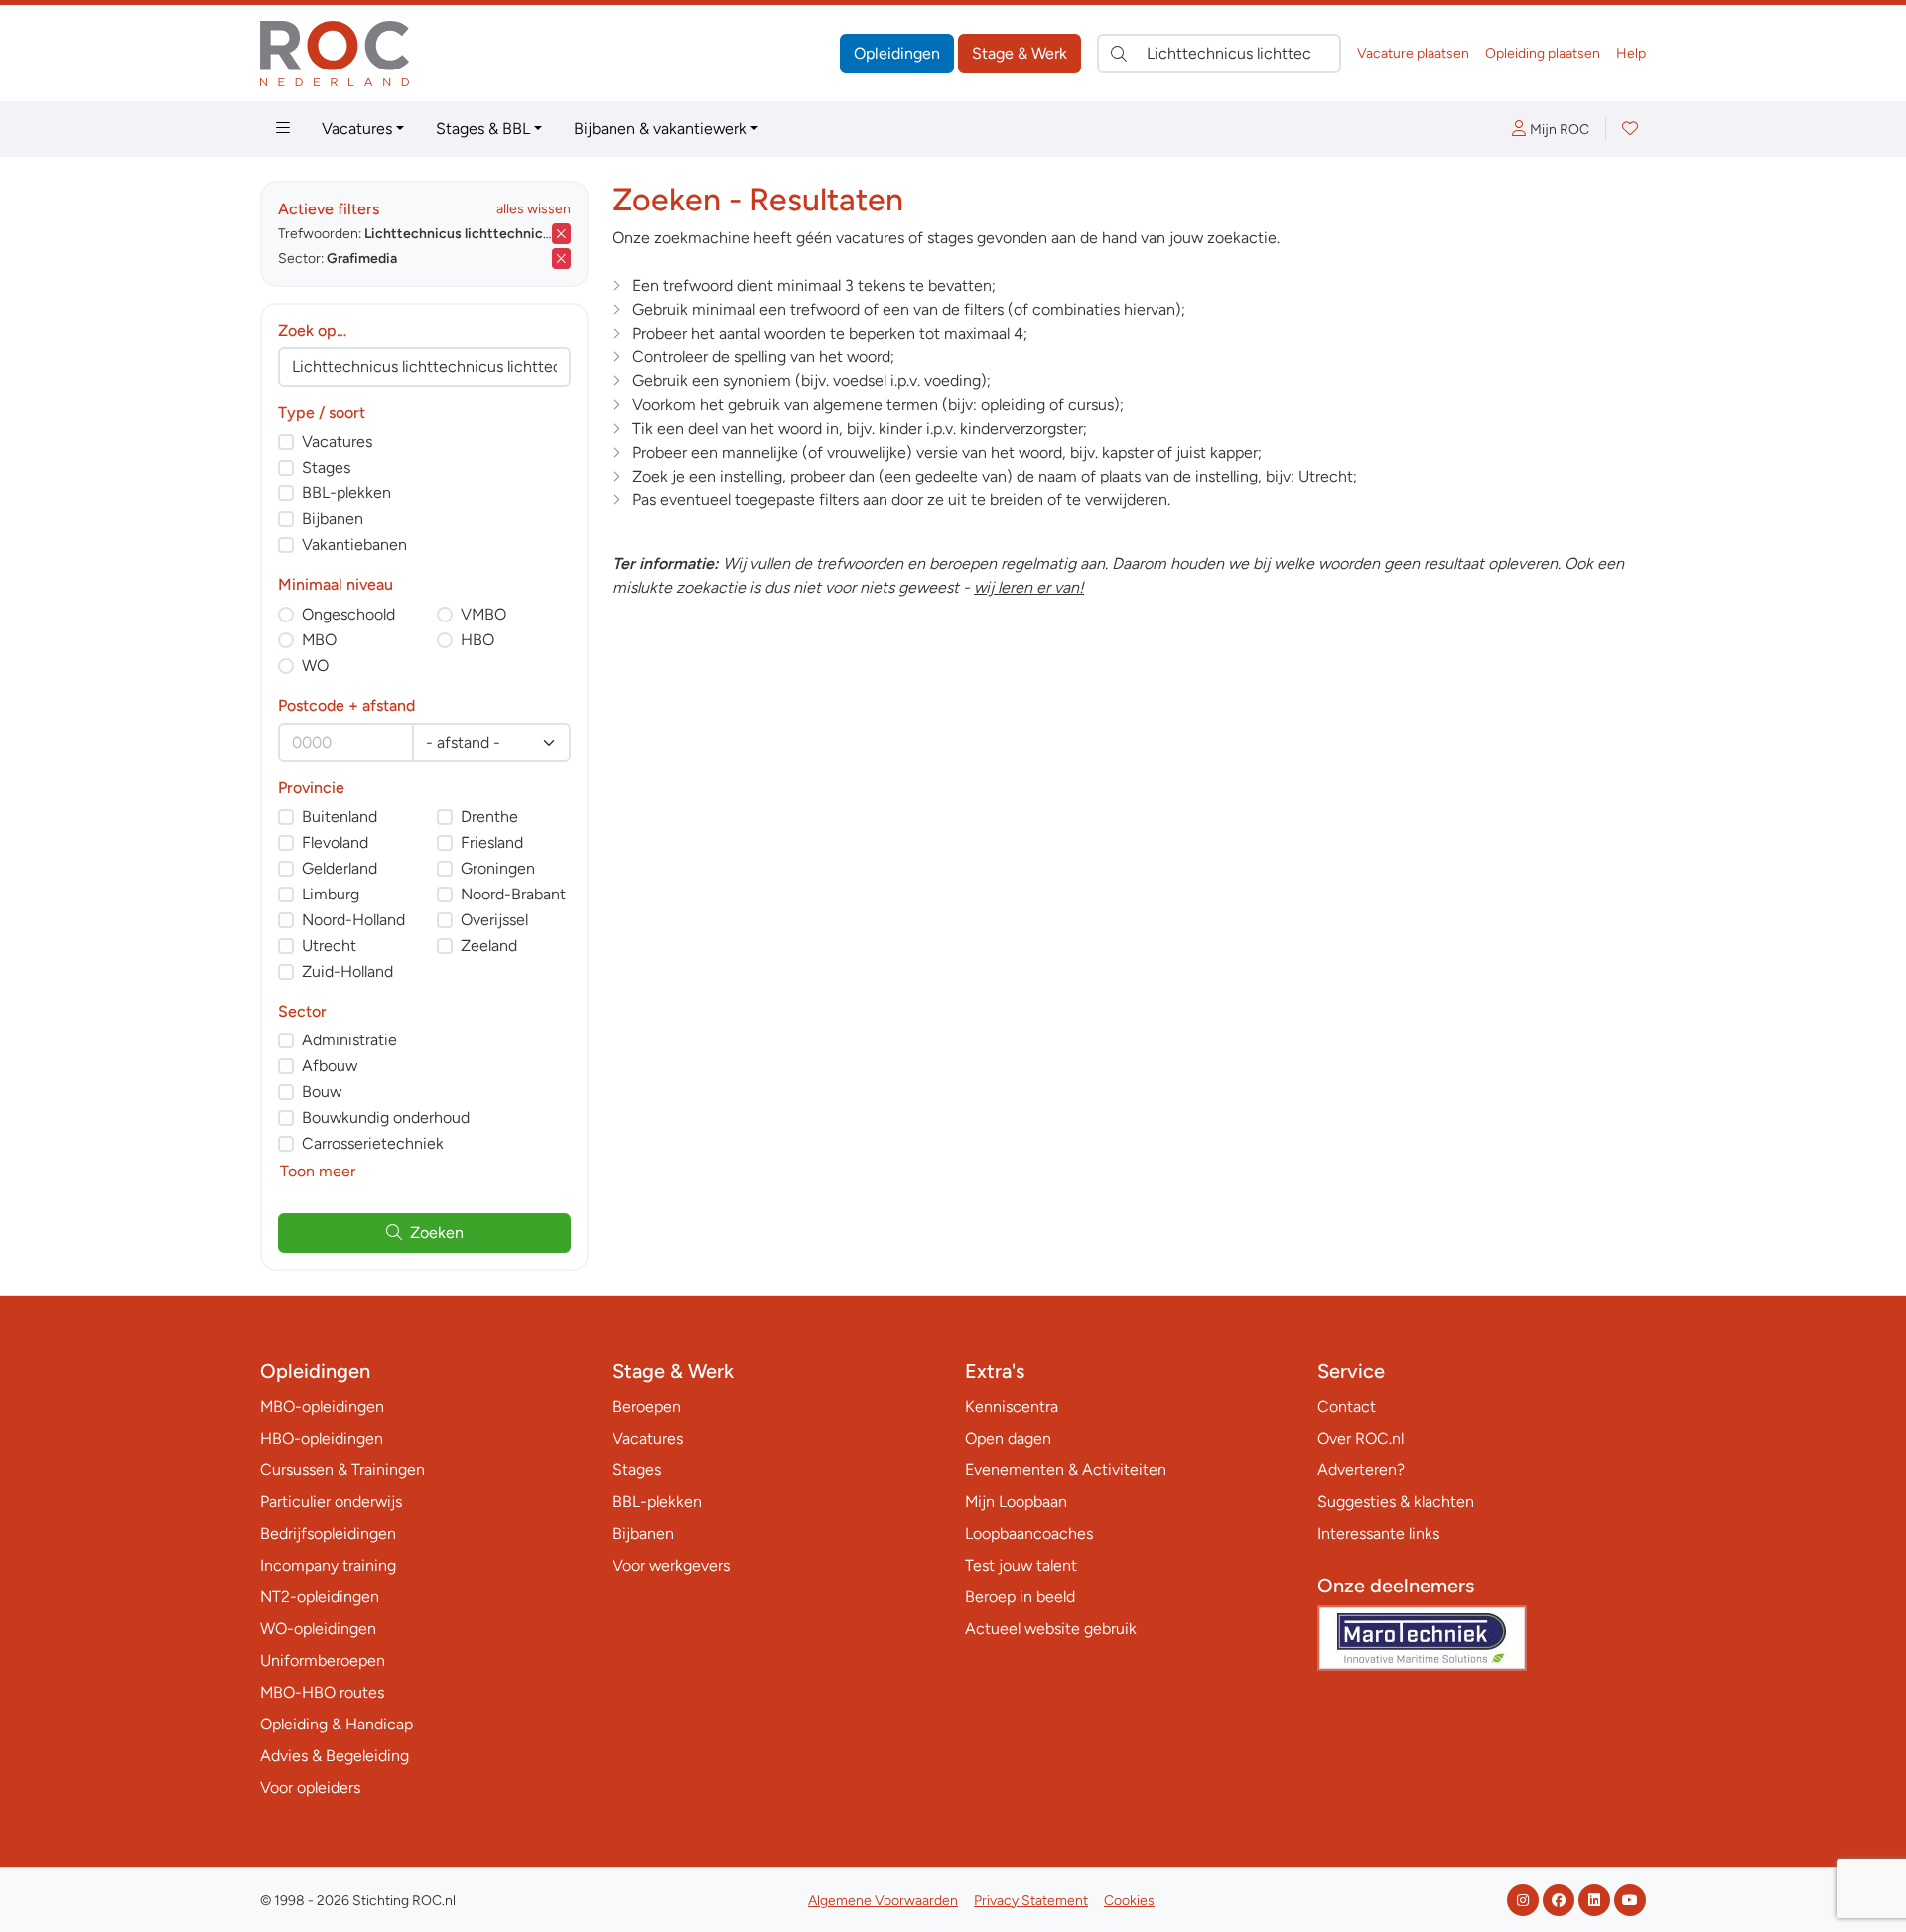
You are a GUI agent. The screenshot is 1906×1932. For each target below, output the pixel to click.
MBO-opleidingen (322, 1406)
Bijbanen (333, 519)
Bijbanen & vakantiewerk (660, 129)
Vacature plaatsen (1413, 53)
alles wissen (534, 209)
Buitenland (340, 817)
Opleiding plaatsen (1543, 53)
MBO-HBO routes (322, 1692)
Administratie (349, 1040)
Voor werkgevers (671, 1565)
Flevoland (335, 842)
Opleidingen (897, 53)
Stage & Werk (1020, 53)
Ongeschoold (348, 614)
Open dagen (1008, 1438)
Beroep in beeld (1020, 1597)
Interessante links (1378, 1533)
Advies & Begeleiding (335, 1756)
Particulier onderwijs (331, 1502)
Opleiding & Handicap (337, 1724)
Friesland (492, 842)
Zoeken (437, 1233)
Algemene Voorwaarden (883, 1901)
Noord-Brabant (513, 894)
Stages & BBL (483, 129)
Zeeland (489, 946)
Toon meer (318, 1171)
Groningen (498, 868)
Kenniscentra (1012, 1406)
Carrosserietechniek (373, 1143)
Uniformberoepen (323, 1660)
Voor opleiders (310, 1788)
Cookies (1129, 1901)
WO (315, 666)
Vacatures (357, 129)
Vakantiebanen (354, 545)
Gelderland (340, 868)
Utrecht (329, 946)
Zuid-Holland (347, 971)
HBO (477, 640)
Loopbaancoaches (1029, 1533)
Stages (326, 467)
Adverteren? (1361, 1470)
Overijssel (494, 920)
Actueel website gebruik (1051, 1629)
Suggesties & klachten (1396, 1502)
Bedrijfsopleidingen (328, 1533)
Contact (1347, 1406)
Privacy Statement (1031, 1901)
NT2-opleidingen (320, 1597)
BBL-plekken (346, 493)
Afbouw (330, 1066)
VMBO (483, 614)
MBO (319, 640)
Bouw (322, 1092)
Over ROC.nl (1361, 1438)
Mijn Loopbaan (1016, 1502)
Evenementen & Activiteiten (1066, 1470)
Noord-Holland (353, 920)
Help (1631, 53)
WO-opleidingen (318, 1629)
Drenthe (489, 817)
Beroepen (647, 1406)
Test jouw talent (1021, 1565)
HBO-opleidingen (322, 1438)
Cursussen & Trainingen (342, 1470)
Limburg (331, 894)
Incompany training (328, 1565)
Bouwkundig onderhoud (386, 1117)
